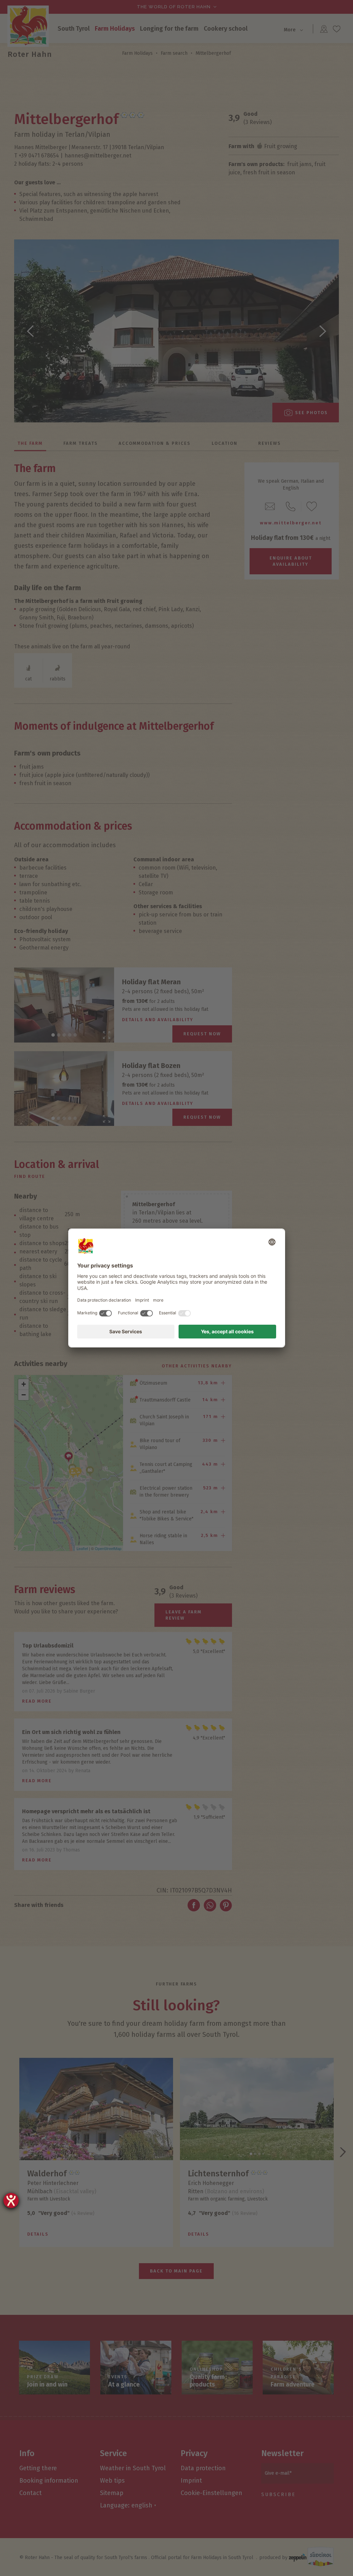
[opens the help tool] (11, 2200)
